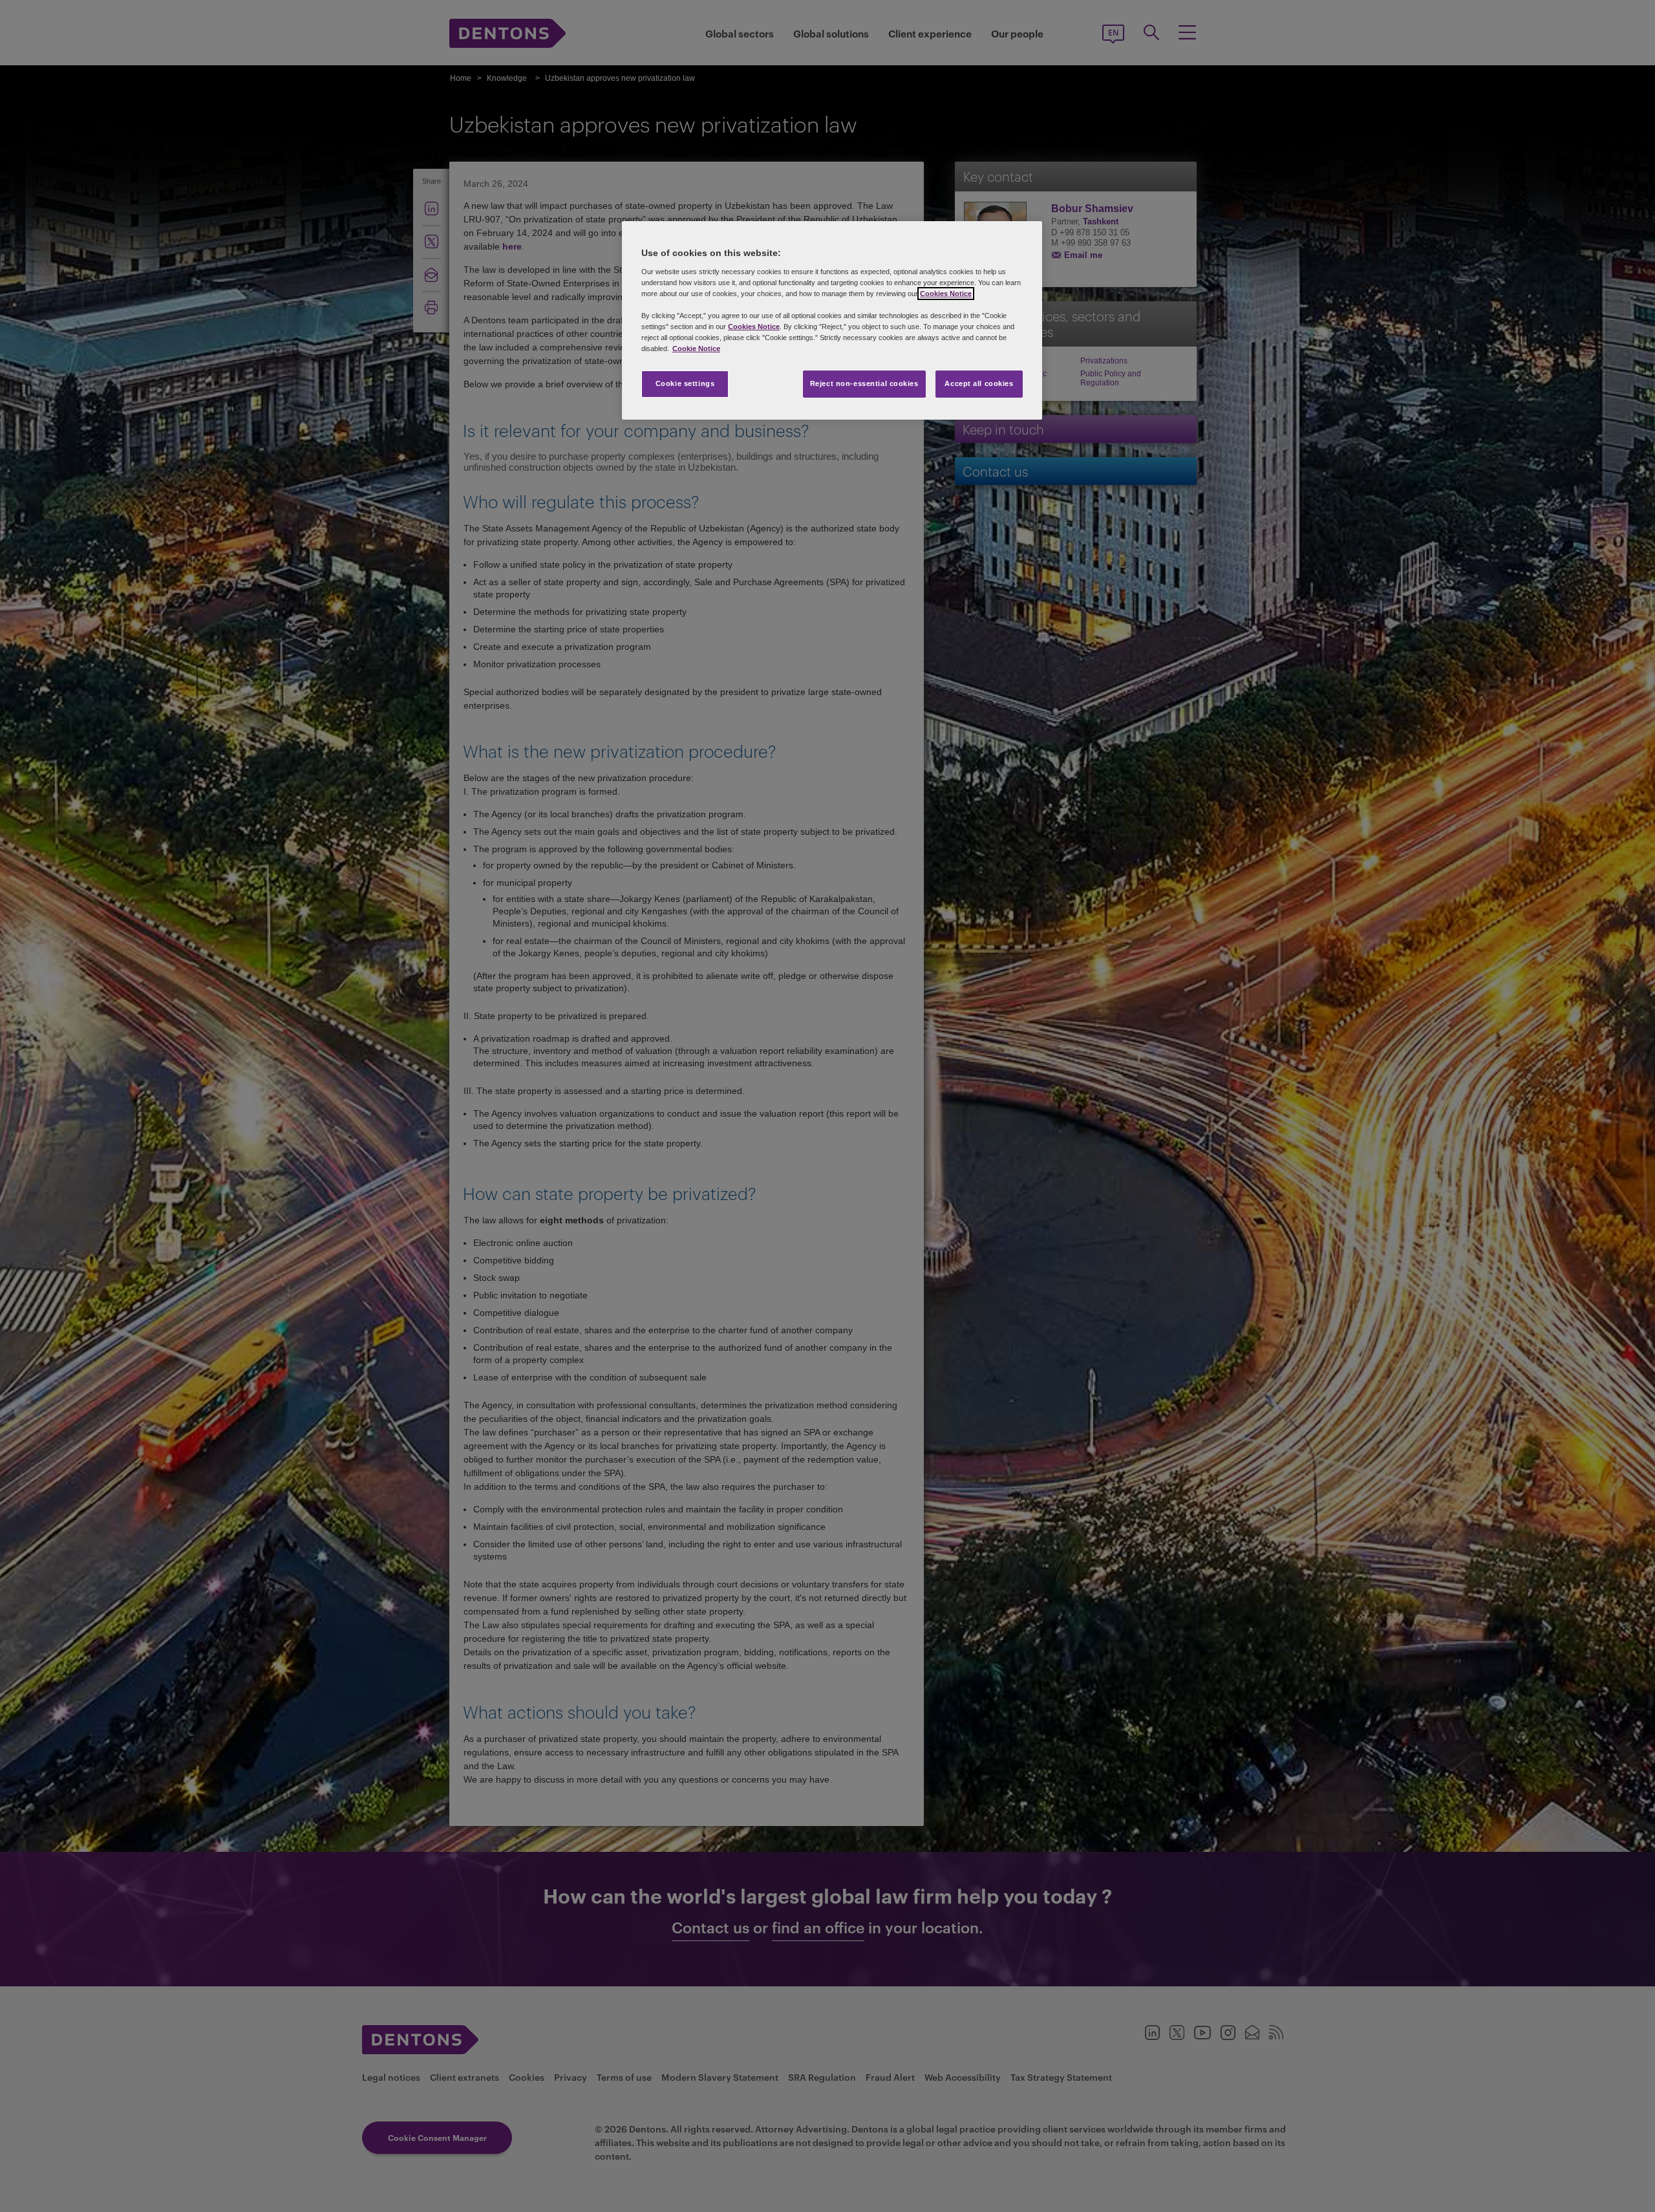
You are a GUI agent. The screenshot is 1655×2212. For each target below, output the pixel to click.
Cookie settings (685, 383)
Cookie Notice (696, 349)
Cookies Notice (946, 294)
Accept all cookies (979, 383)
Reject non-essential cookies (864, 383)
